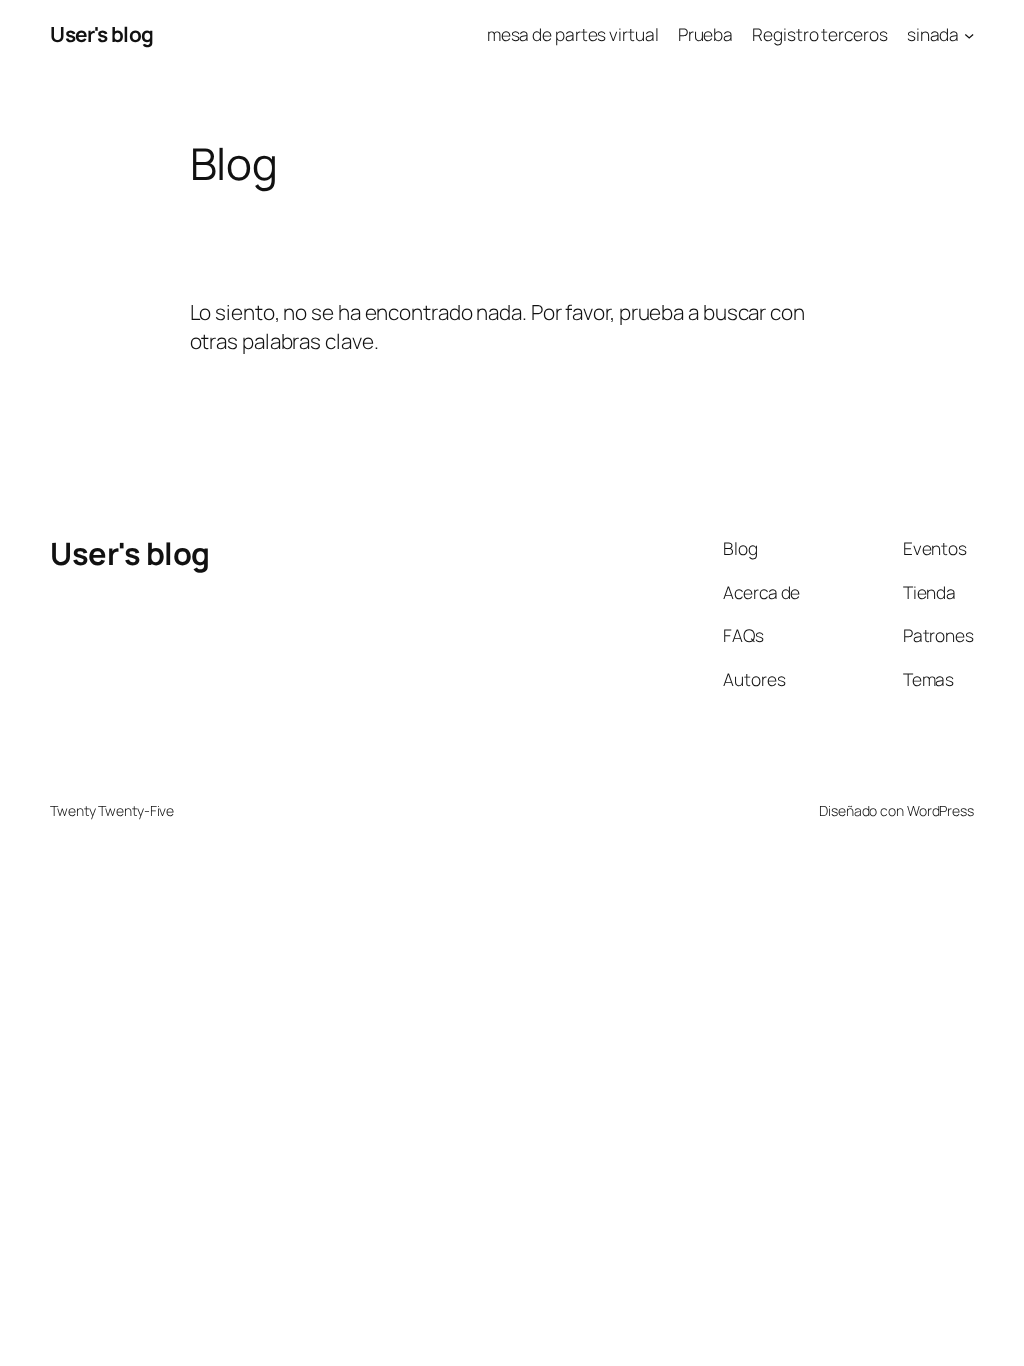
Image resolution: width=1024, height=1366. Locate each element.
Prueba (705, 34)
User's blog (102, 34)
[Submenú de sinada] (969, 34)
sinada (933, 34)
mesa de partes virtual (573, 34)
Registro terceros (819, 34)
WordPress (940, 810)
